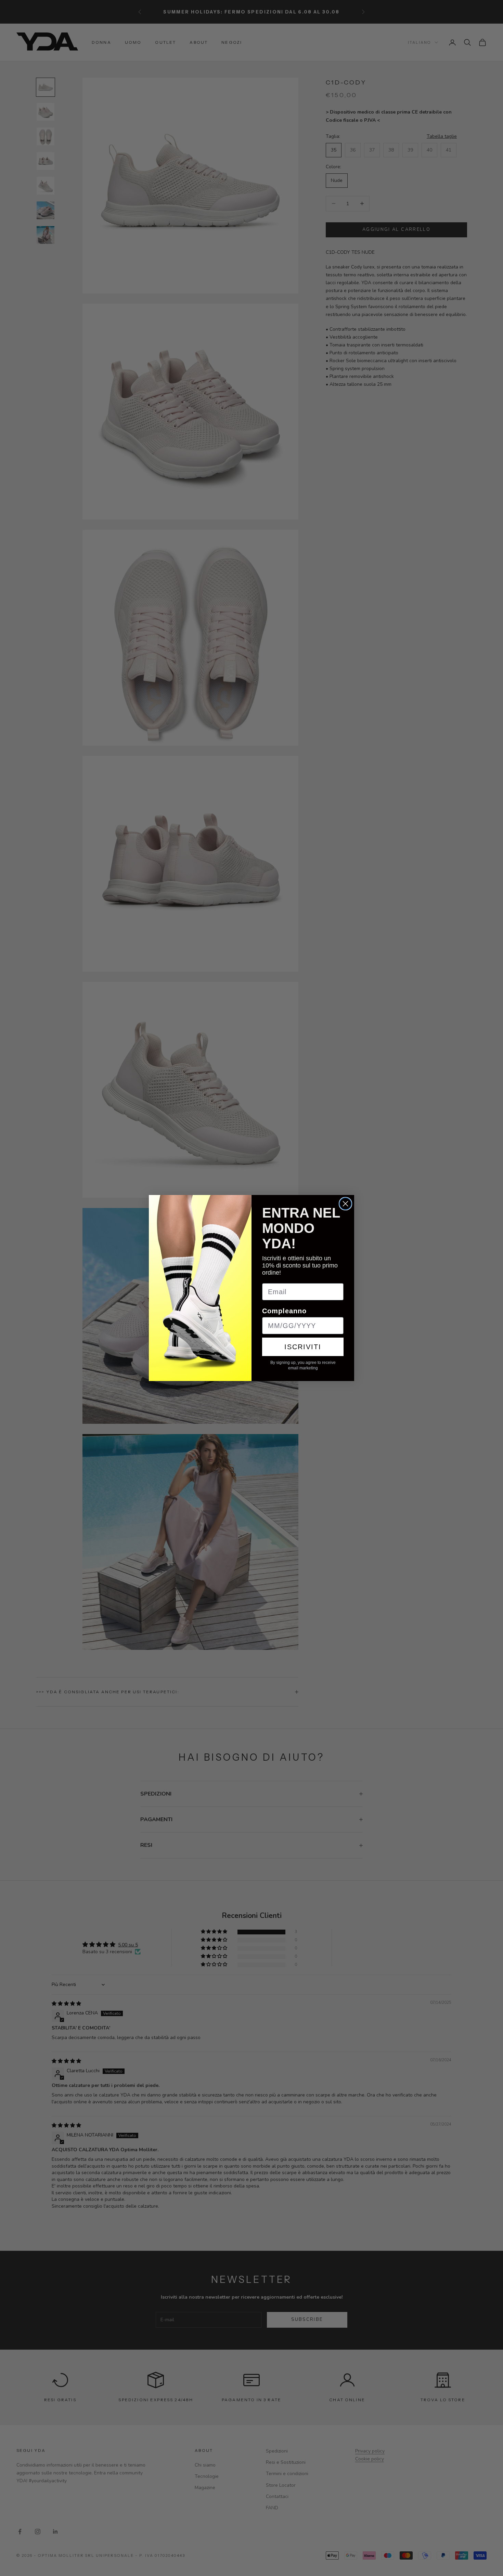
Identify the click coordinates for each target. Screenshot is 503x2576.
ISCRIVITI (303, 1347)
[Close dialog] (345, 1204)
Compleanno (284, 1311)
